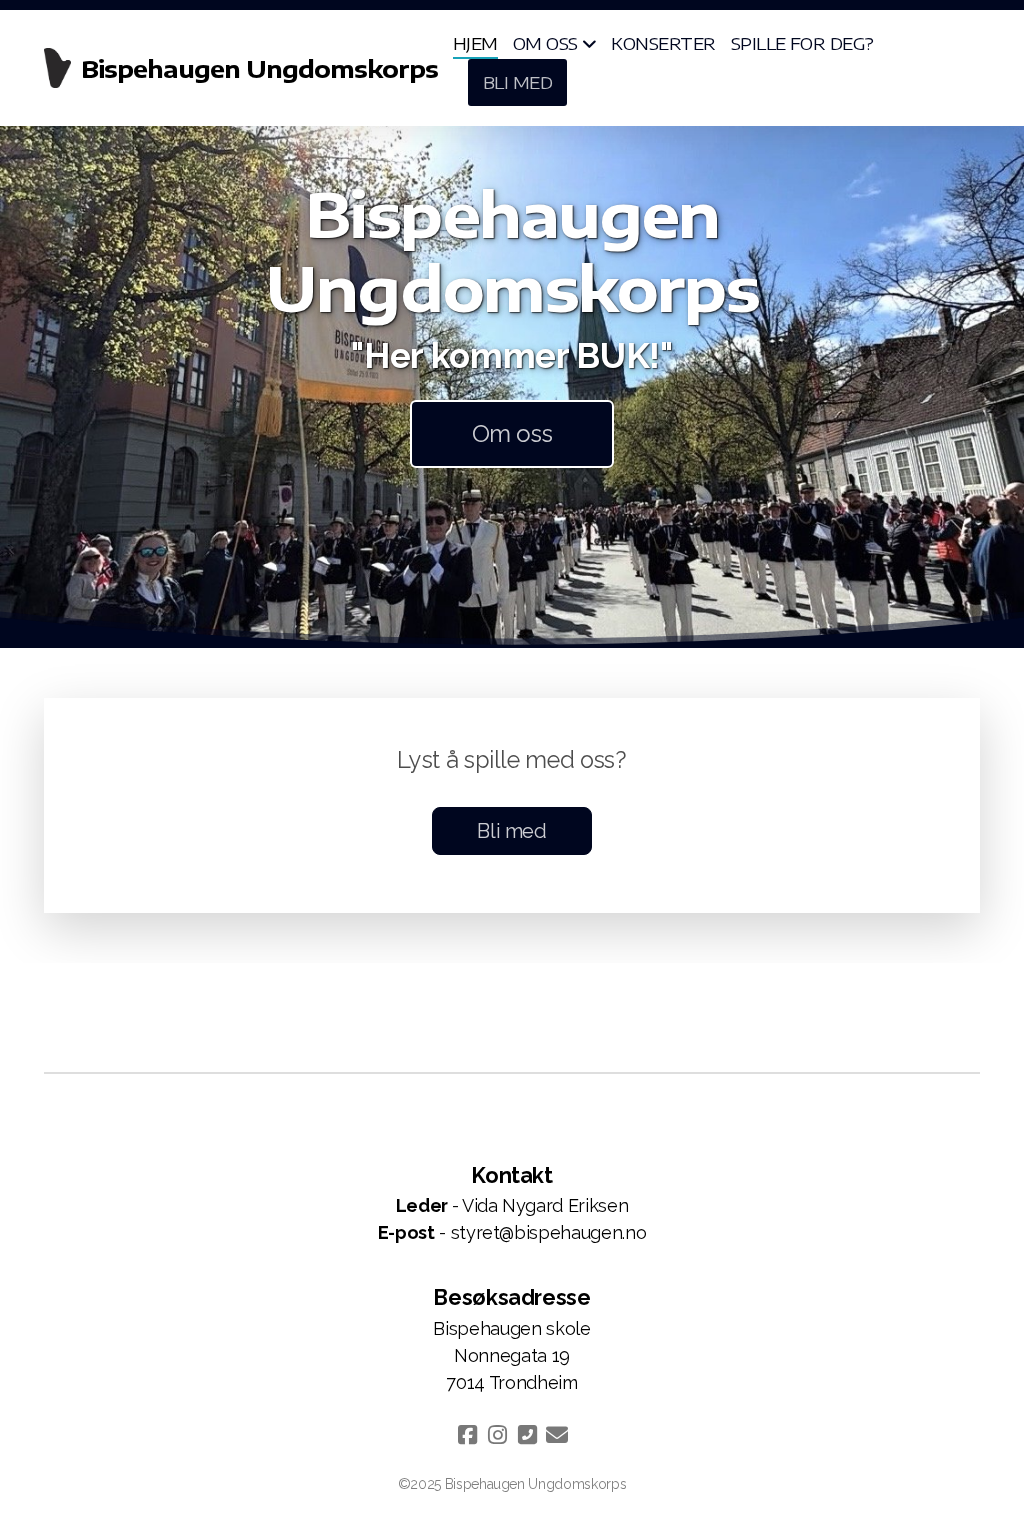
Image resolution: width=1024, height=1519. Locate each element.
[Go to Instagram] (497, 1435)
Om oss (512, 433)
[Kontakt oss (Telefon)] (527, 1435)
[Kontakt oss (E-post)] (557, 1435)
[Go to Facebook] (467, 1435)
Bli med (512, 831)
